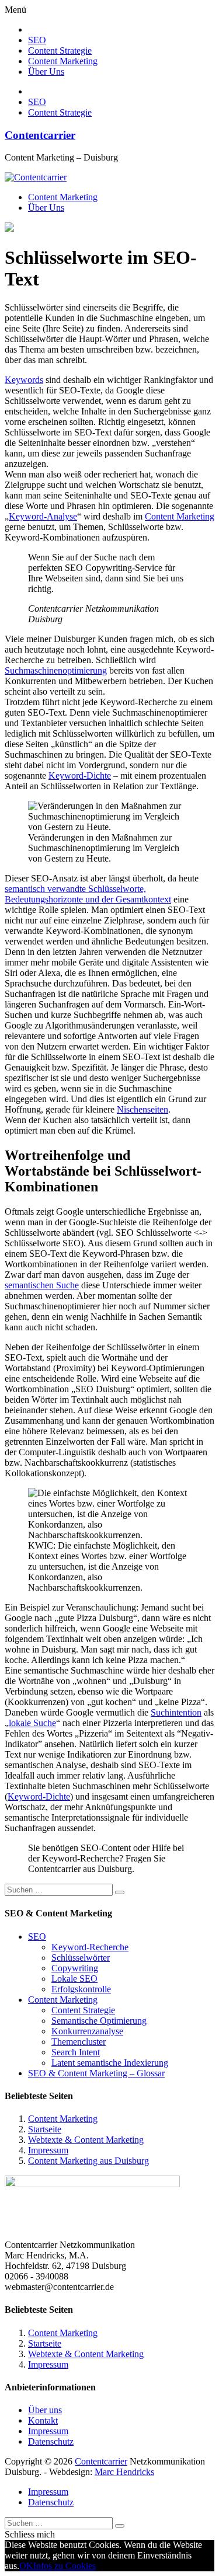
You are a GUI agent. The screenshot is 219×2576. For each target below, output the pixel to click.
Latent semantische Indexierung (110, 2063)
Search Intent (76, 2052)
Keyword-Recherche (90, 1947)
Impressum (48, 2150)
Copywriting (75, 1968)
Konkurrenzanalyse (87, 2031)
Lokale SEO (74, 1979)
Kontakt (43, 2420)
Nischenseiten (142, 1109)
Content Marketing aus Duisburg (88, 2161)
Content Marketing (63, 61)
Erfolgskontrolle (81, 1989)
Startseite (45, 2129)
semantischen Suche (42, 1285)
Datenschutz (51, 2441)
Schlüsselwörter (81, 1958)
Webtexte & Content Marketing (86, 2140)
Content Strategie (60, 50)
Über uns (45, 2410)
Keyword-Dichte (80, 775)
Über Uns (46, 72)
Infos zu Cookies (65, 2566)
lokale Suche (32, 1723)
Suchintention (176, 1712)
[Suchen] (120, 1892)
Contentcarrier (40, 135)
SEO (37, 40)
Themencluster (79, 2042)
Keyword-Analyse (43, 516)
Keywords (24, 380)
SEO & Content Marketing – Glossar (96, 2073)
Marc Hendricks (124, 2472)
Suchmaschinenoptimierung (56, 670)
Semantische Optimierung (99, 2021)
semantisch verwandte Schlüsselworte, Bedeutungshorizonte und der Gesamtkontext (88, 894)
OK (26, 2566)
